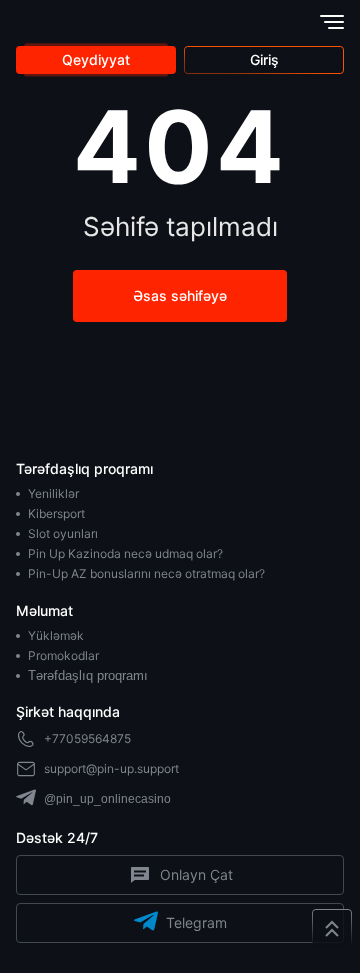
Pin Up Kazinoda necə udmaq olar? (125, 553)
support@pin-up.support (111, 768)
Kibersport (56, 513)
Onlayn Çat (196, 874)
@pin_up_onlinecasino (107, 799)
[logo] (64, 22)
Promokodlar (63, 655)
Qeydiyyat (96, 59)
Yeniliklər (53, 493)
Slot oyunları (63, 533)
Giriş (264, 59)
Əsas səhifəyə (180, 295)
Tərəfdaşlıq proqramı (88, 675)
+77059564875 (87, 738)
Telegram (196, 922)
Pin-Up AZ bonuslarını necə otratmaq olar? (146, 573)
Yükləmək (56, 635)
